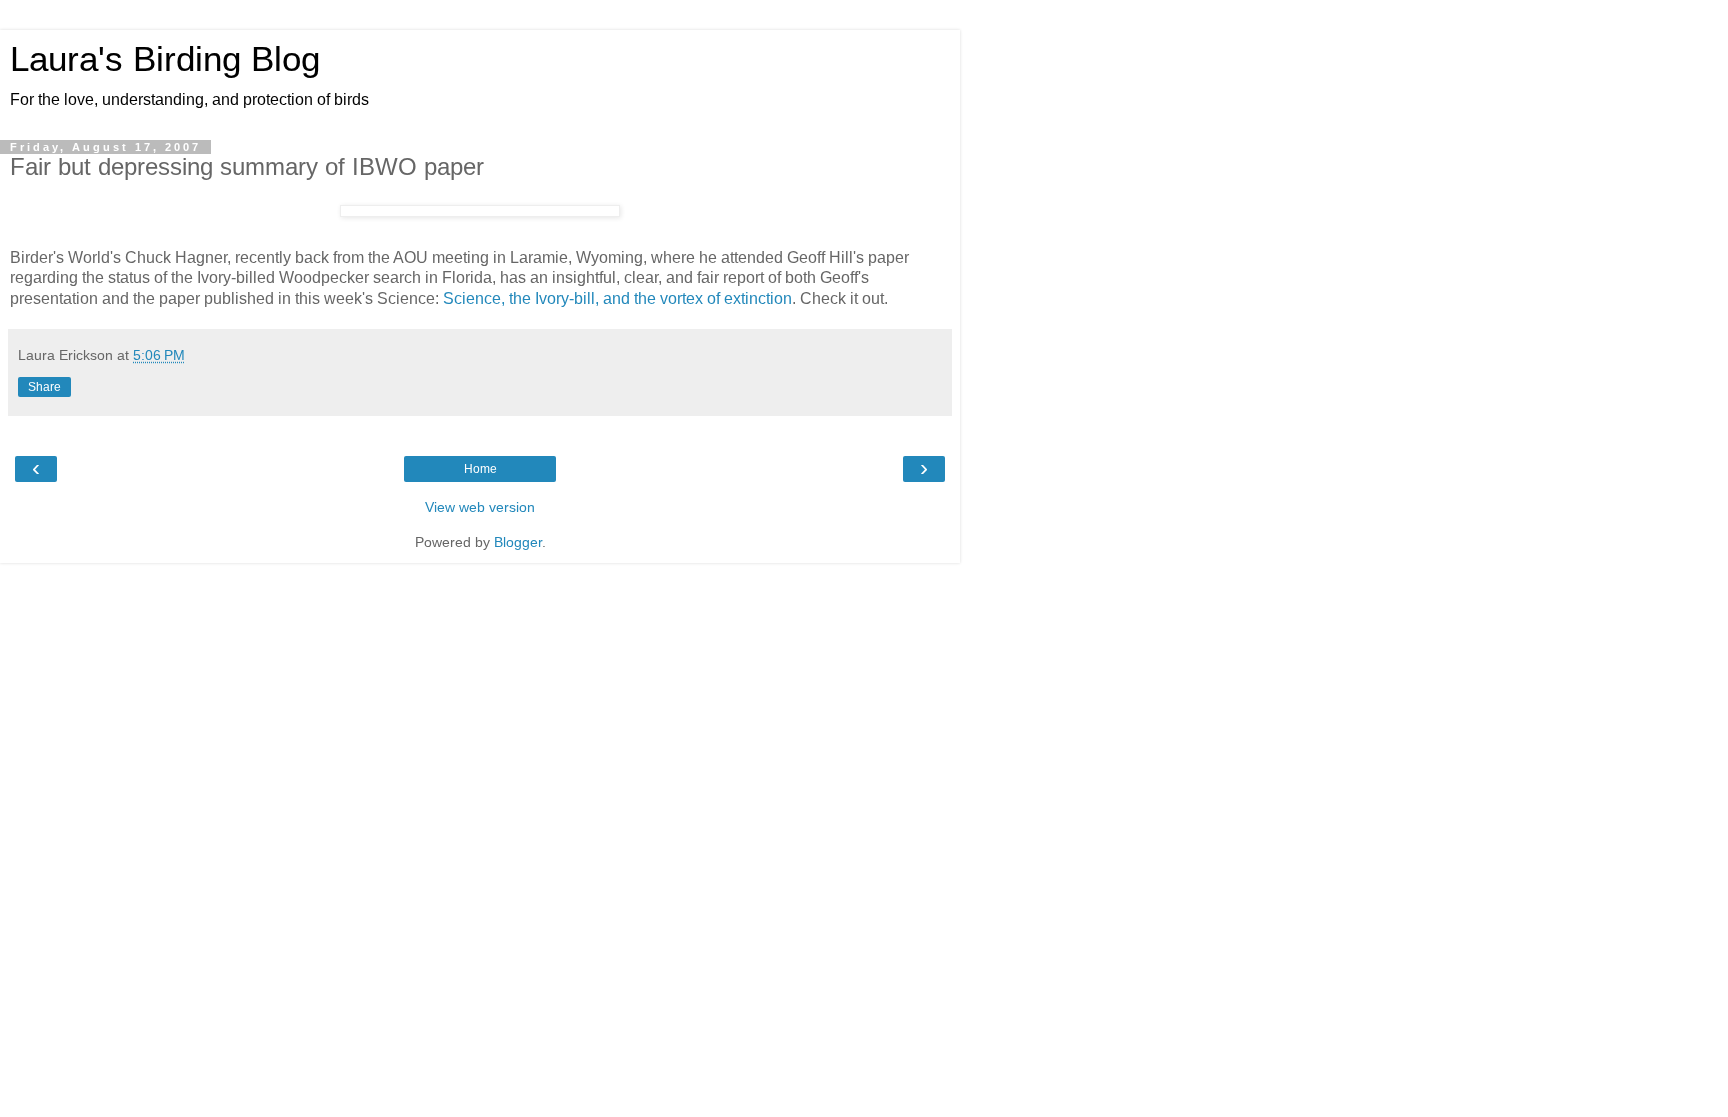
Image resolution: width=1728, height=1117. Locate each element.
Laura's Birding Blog (165, 59)
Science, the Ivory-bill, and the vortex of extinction (617, 298)
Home (480, 469)
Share (44, 387)
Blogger (518, 542)
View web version (480, 507)
